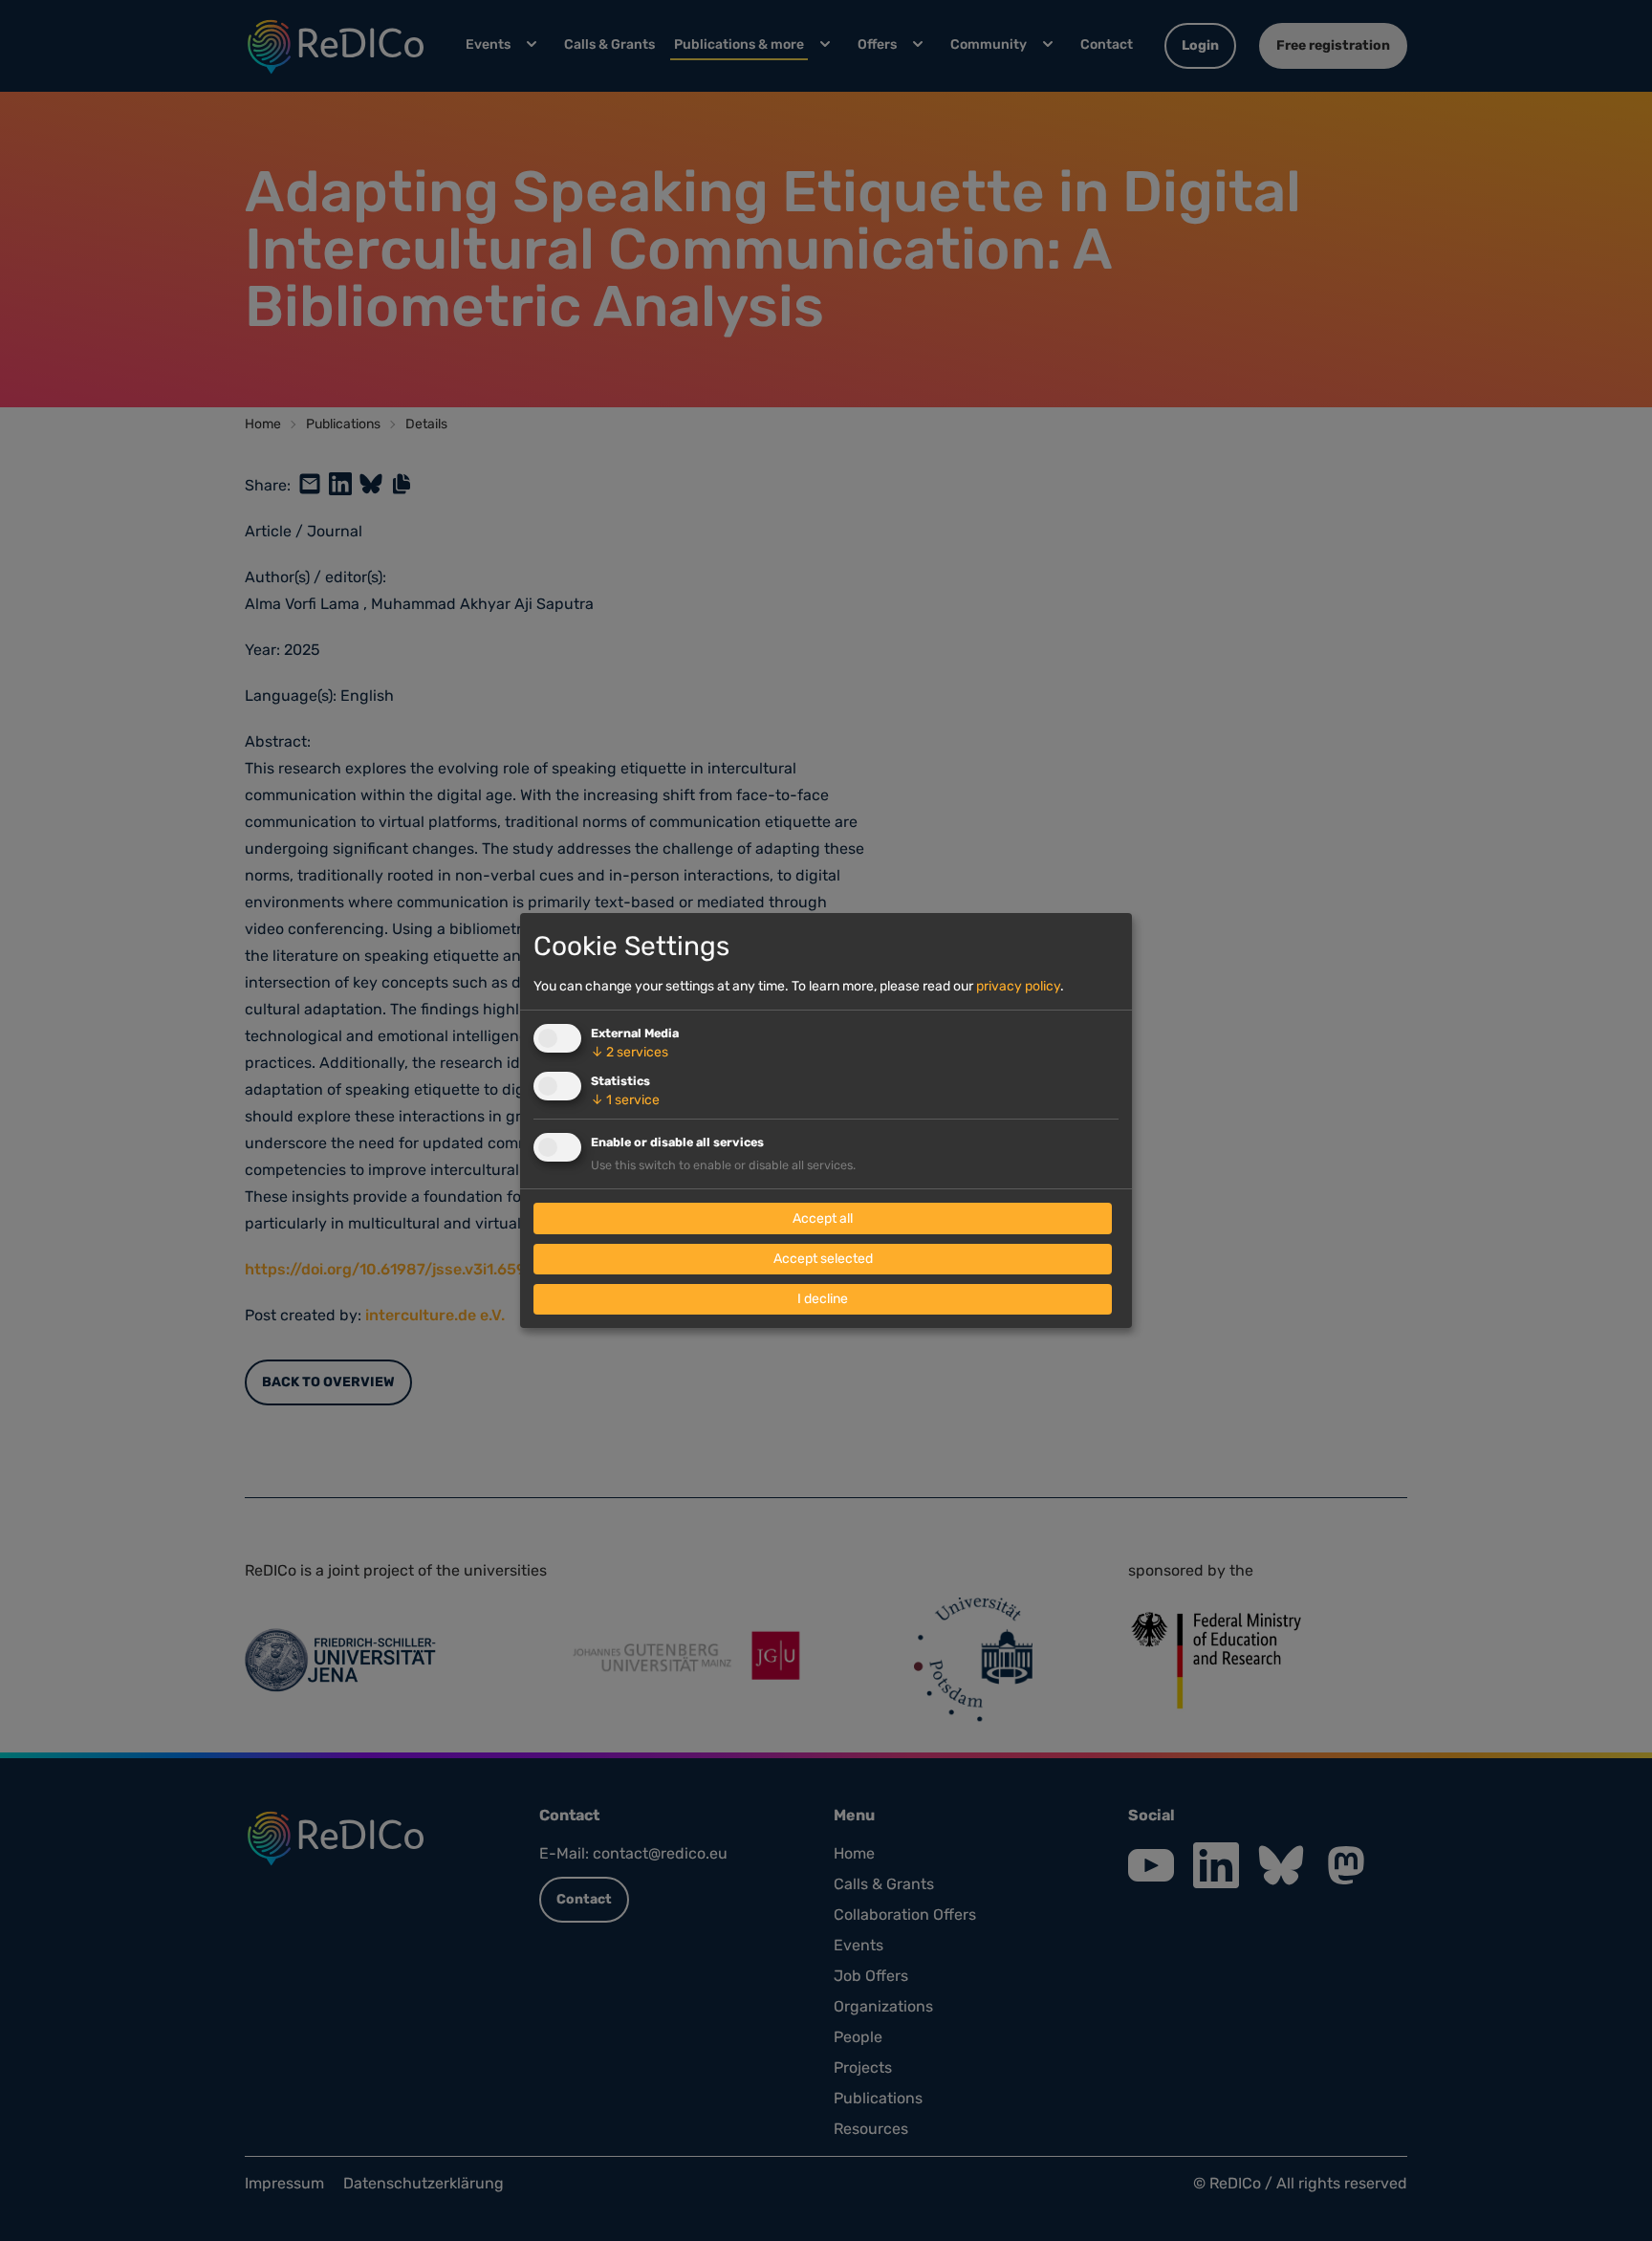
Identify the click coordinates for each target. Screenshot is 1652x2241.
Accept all (823, 1218)
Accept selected (823, 1259)
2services (630, 1052)
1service (625, 1100)
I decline (823, 1299)
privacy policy (1018, 986)
